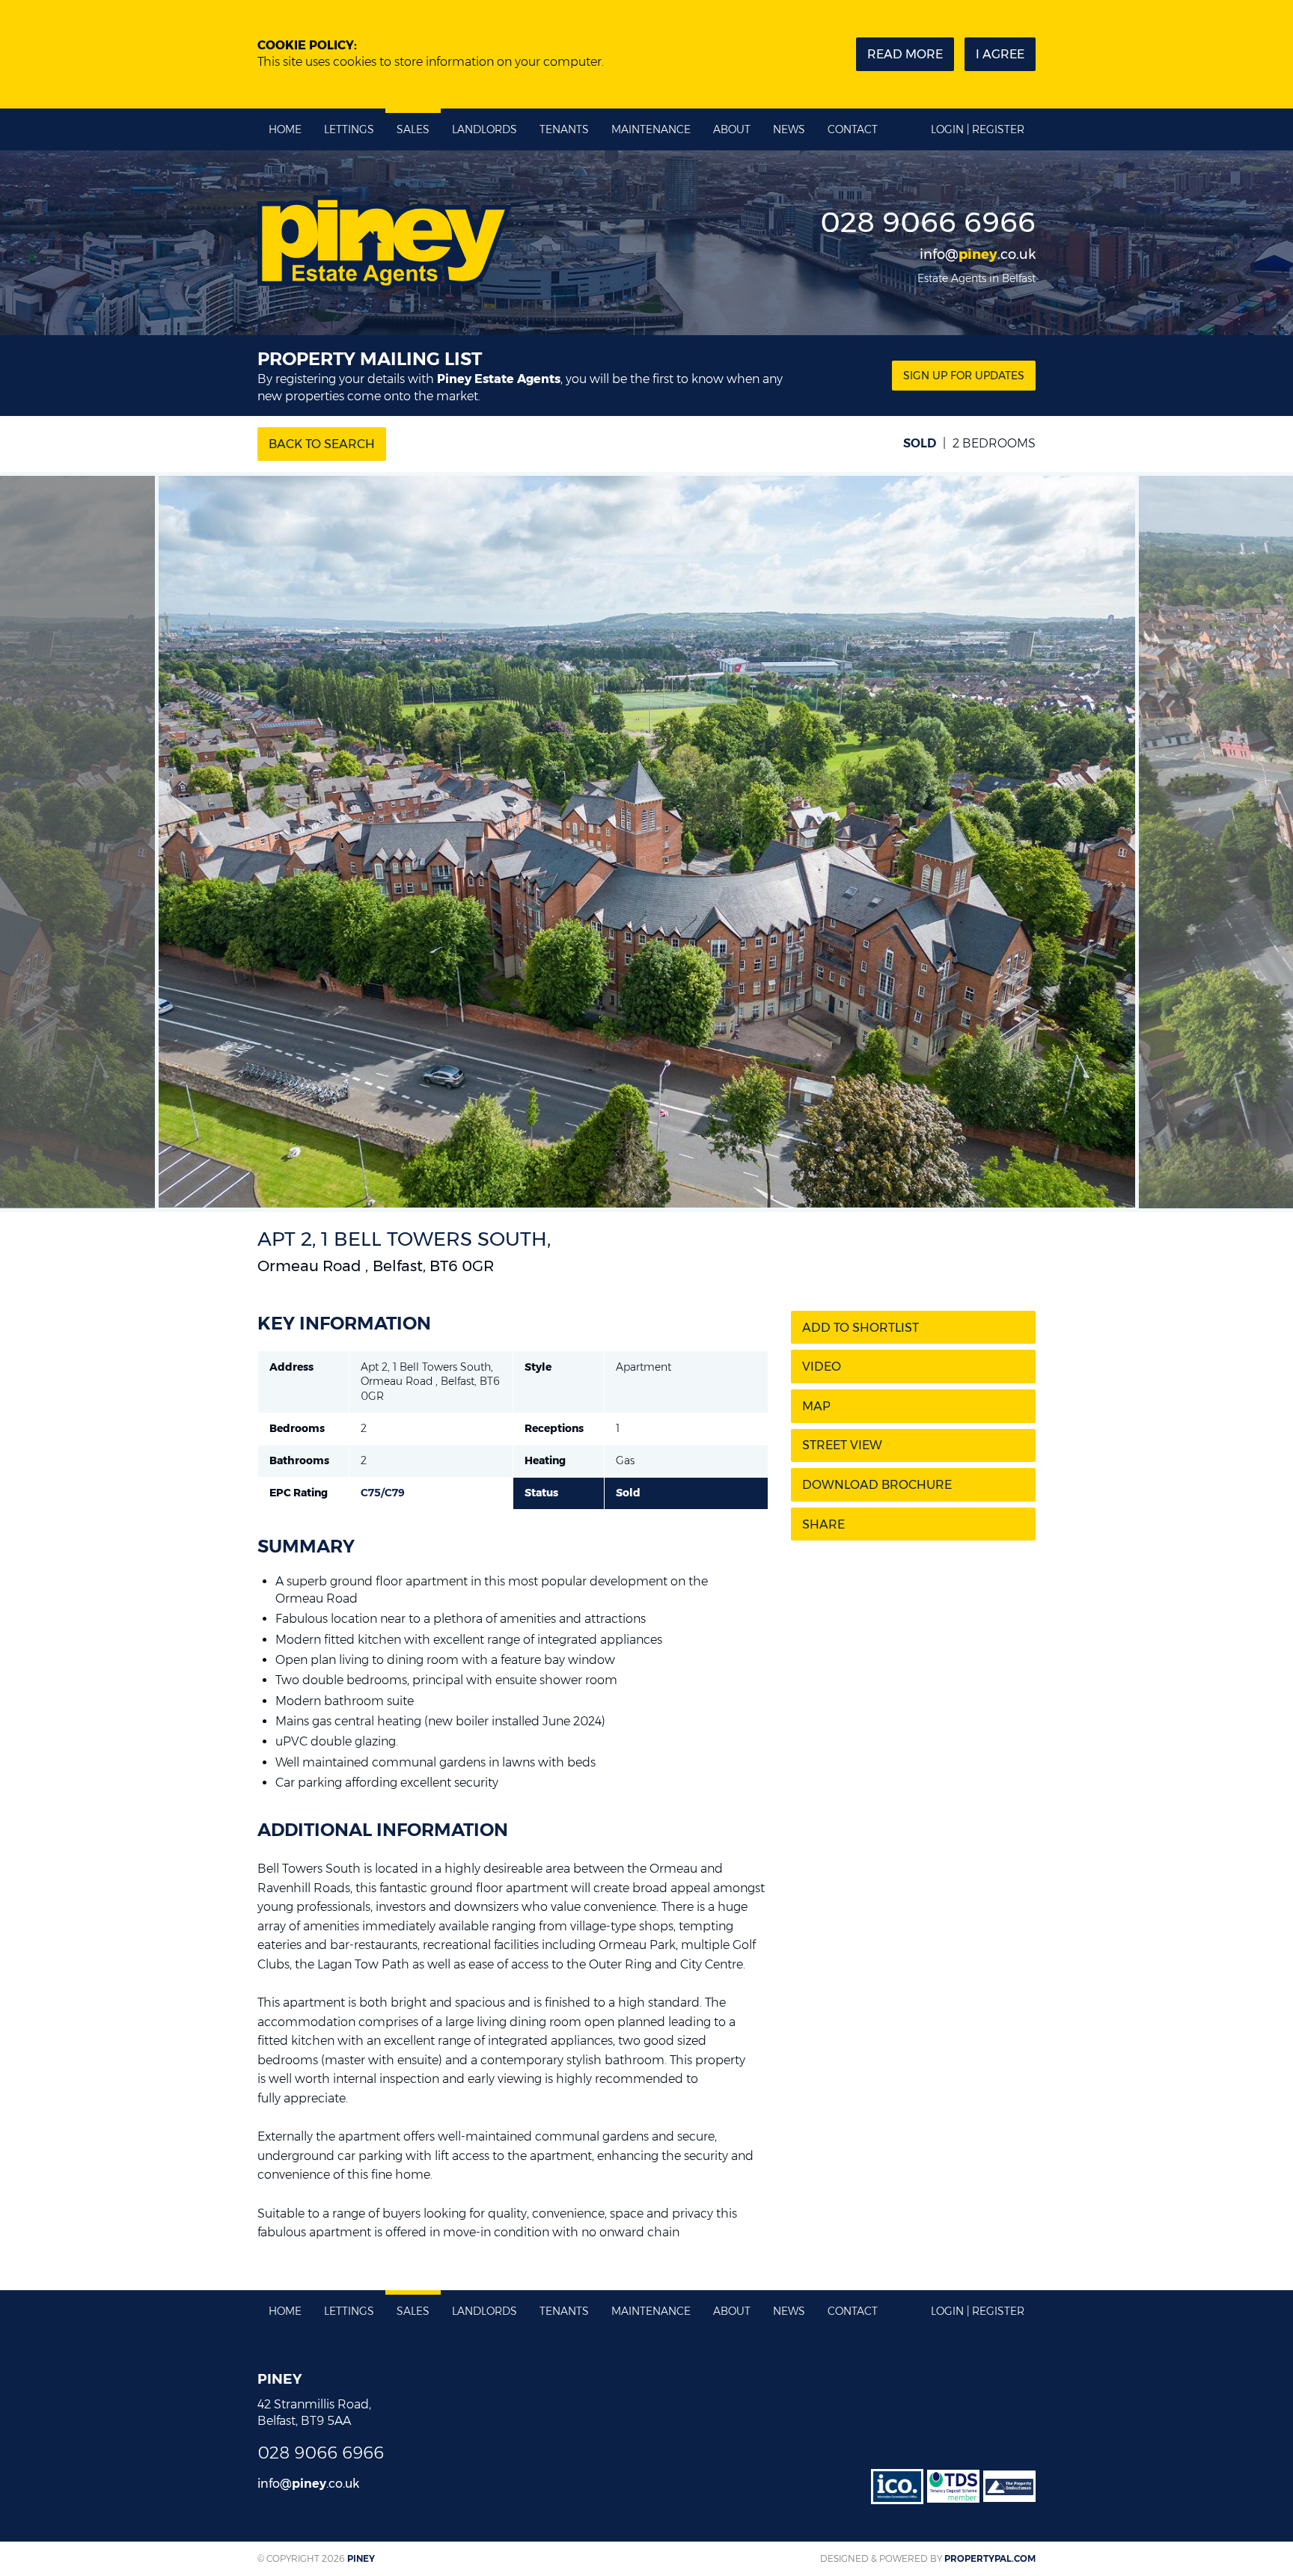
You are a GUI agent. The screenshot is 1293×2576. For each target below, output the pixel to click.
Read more (905, 54)
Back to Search (322, 444)
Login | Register (978, 129)
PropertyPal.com (990, 2558)
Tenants (564, 129)
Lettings (349, 129)
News (789, 129)
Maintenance (651, 129)
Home (285, 129)
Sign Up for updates (964, 376)
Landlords (485, 129)
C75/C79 (383, 1493)
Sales (413, 129)
